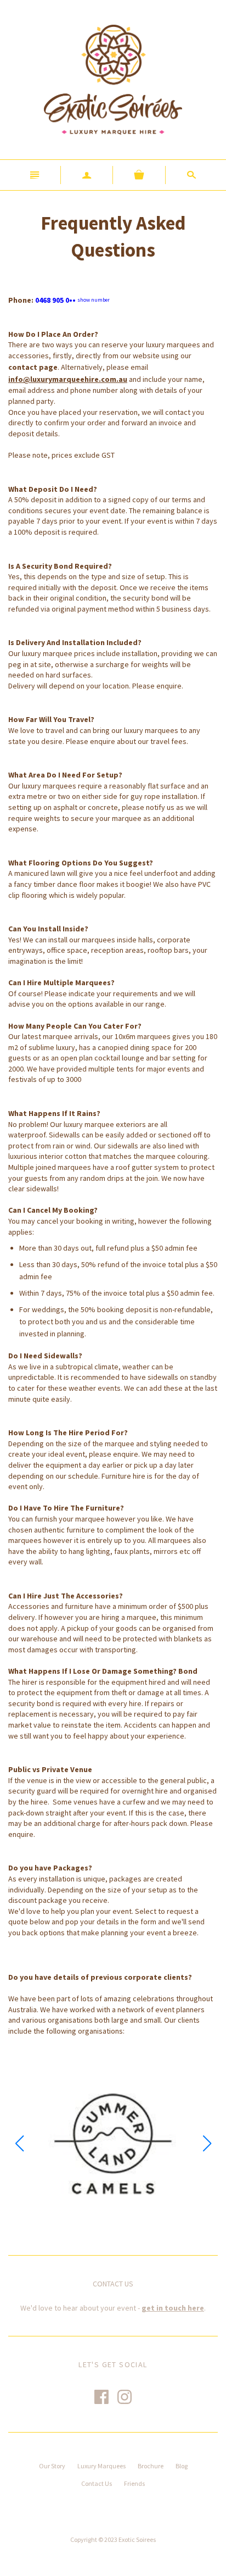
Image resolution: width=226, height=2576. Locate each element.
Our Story (52, 2466)
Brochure (151, 2466)
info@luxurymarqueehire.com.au (68, 379)
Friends (134, 2483)
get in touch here (173, 2308)
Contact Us (97, 2483)
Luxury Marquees (101, 2466)
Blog (182, 2466)
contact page (33, 367)
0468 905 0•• (72, 300)
